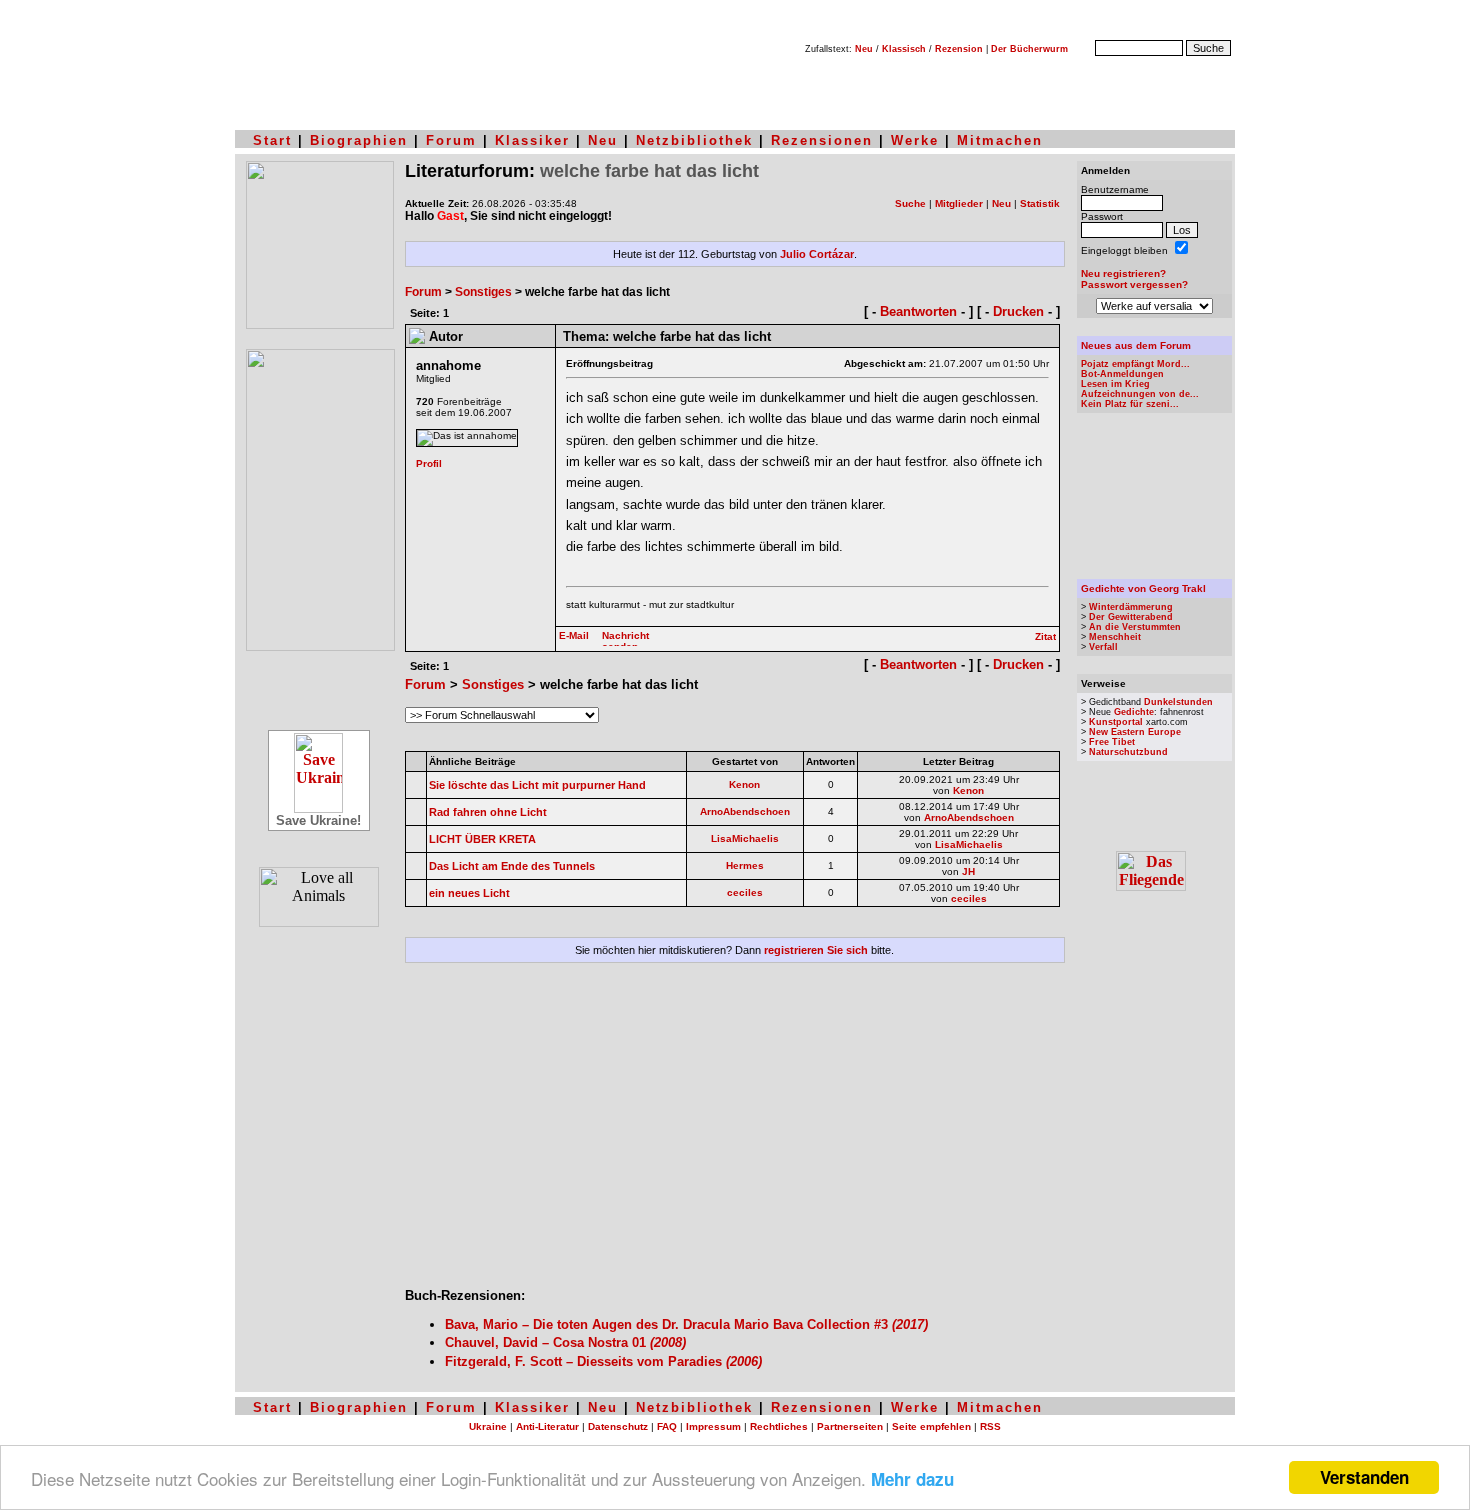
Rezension (959, 49)
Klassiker (532, 140)
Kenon (744, 784)
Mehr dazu (912, 1479)
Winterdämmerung (1131, 607)
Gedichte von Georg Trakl (1143, 588)
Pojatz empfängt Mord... (1135, 364)
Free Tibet (1112, 742)
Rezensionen (822, 140)
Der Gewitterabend (1131, 617)
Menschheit (1115, 637)
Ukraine (488, 1426)
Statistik (1040, 203)
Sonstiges (483, 292)
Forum (451, 140)
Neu (864, 49)
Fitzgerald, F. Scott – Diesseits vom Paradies (603, 1361)
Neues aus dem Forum (1136, 345)
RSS (990, 1426)
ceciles (745, 892)
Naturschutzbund (1128, 752)
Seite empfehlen (931, 1426)
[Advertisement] (735, 1133)
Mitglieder (959, 203)
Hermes (745, 865)
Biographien (359, 140)
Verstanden (1364, 1477)
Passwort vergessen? (1134, 284)
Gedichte (1134, 712)
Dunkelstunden (1178, 702)
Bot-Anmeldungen (1122, 374)
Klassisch (904, 49)
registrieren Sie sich (816, 950)
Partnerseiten (850, 1426)
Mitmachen (1000, 140)
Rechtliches (779, 1426)
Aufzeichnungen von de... (1140, 394)
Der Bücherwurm (1029, 49)
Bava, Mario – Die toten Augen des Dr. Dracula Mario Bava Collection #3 (686, 1324)
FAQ (667, 1426)
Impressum (713, 1426)
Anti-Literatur (547, 1426)
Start (272, 140)
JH (968, 871)
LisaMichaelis (745, 838)
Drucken (1018, 311)
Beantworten (918, 311)
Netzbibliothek (694, 140)
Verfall (1103, 647)
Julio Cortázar (817, 254)
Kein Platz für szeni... (1130, 404)
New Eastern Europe (1135, 732)
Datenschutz (618, 1426)
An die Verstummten (1135, 627)
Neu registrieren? (1123, 273)
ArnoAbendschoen (745, 811)
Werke (915, 140)
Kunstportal (1116, 722)
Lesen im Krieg (1115, 384)
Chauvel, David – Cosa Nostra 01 (565, 1342)
